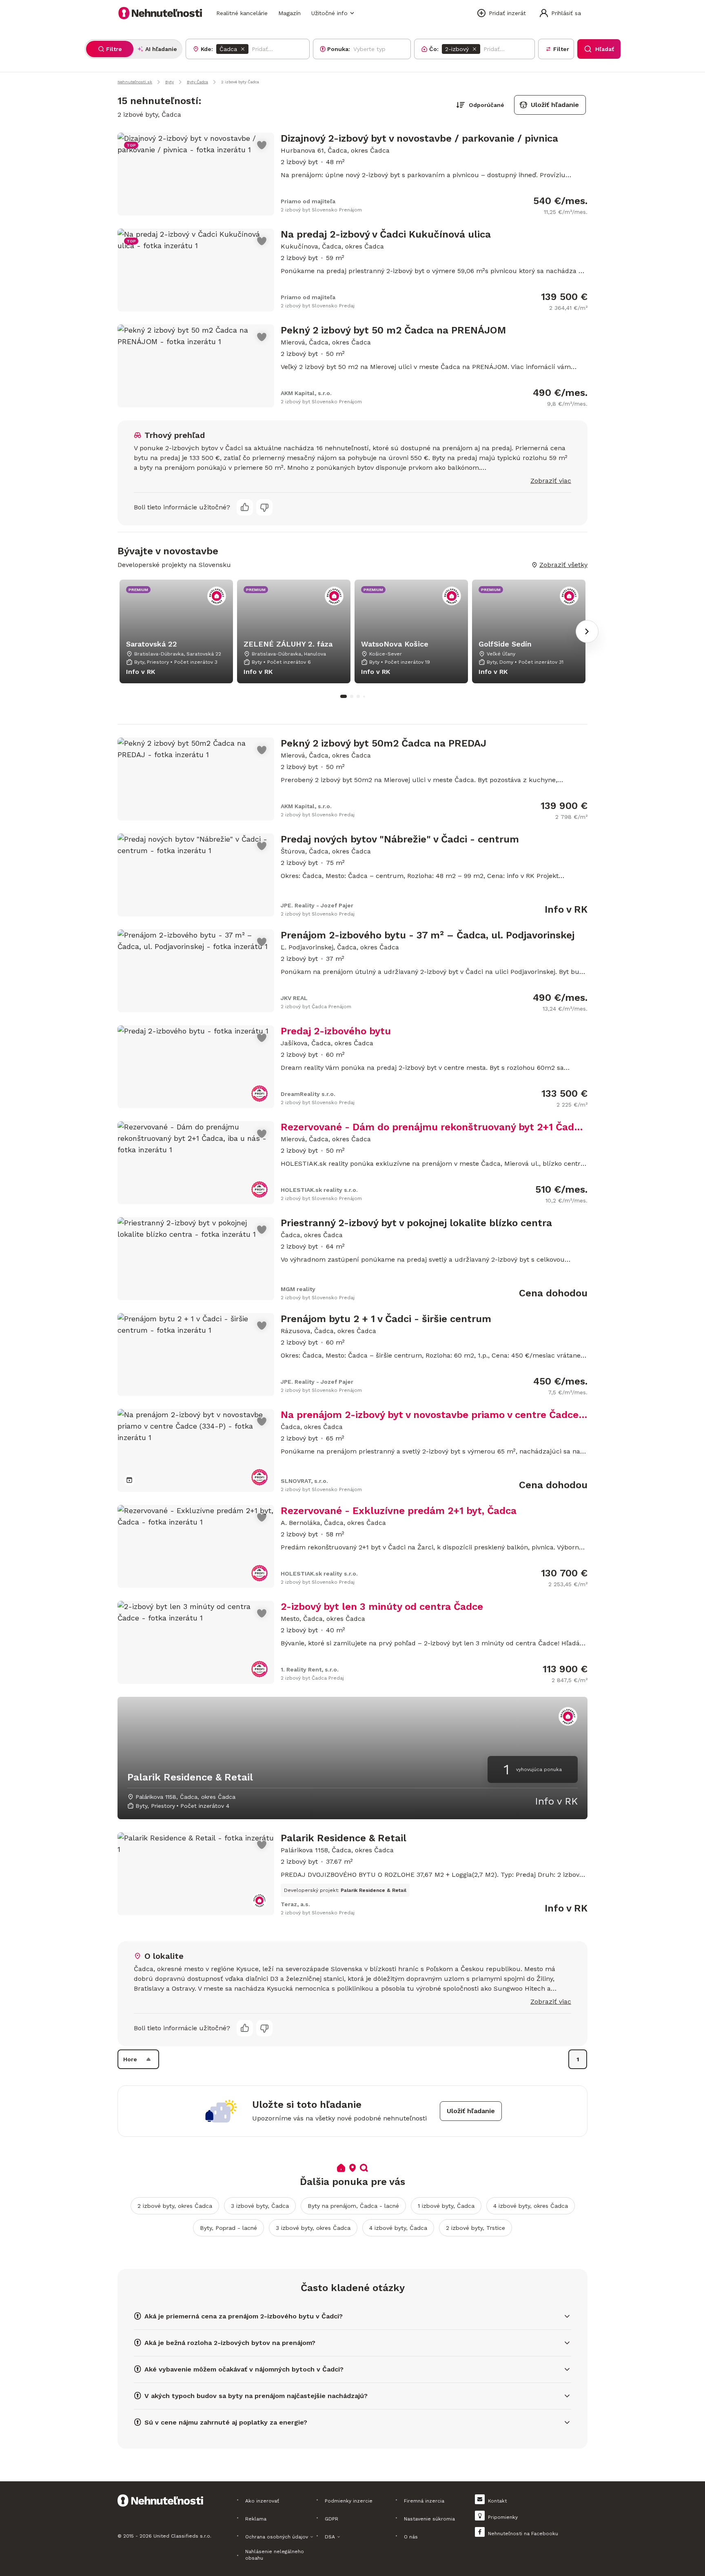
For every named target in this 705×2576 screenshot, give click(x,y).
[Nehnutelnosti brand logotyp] (160, 13)
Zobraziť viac (551, 481)
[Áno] (245, 507)
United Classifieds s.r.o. (182, 2536)
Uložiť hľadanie (555, 105)
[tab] (110, 49)
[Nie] (264, 507)
